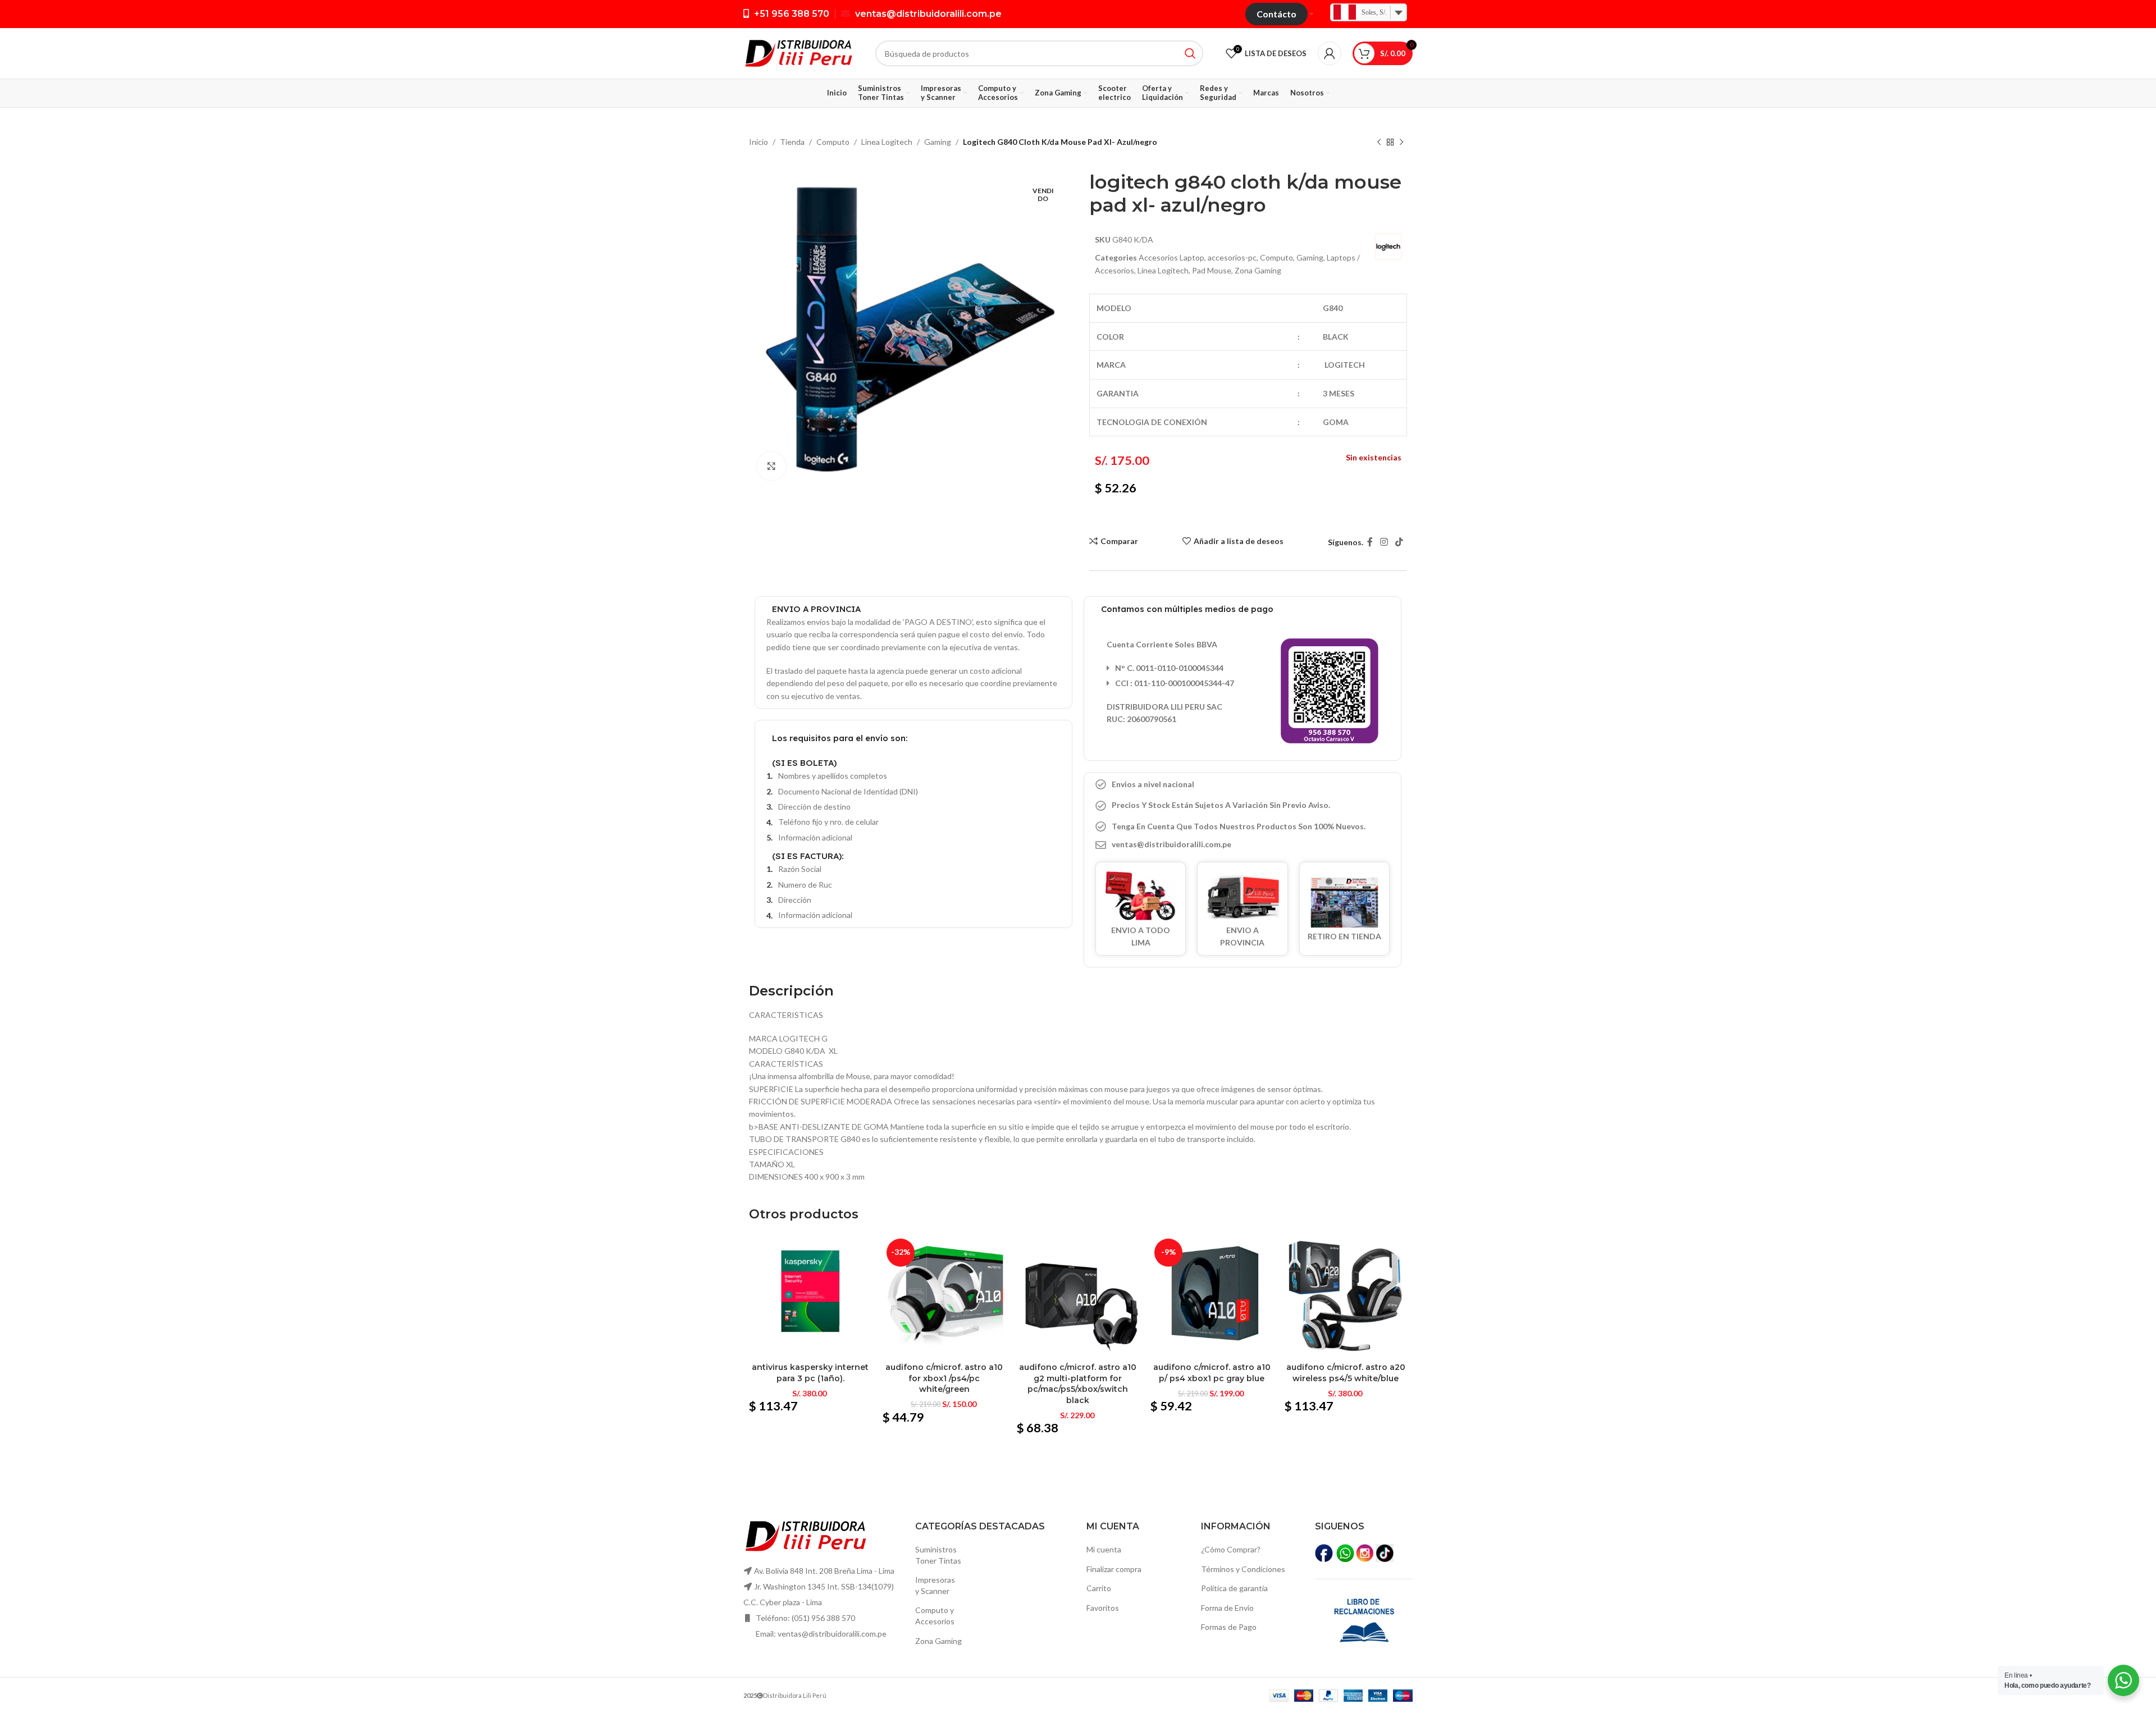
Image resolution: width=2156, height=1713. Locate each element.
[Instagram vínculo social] (1384, 542)
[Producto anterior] (1379, 143)
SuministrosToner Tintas (938, 1555)
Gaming (938, 142)
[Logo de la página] (798, 52)
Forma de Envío (1227, 1608)
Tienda (792, 142)
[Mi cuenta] (1330, 53)
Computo (833, 142)
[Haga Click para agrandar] (771, 466)
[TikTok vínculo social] (1399, 542)
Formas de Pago (1229, 1627)
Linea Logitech (887, 142)
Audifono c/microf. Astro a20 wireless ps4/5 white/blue (1346, 1373)
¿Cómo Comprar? (1231, 1549)
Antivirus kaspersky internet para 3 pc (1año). (810, 1373)
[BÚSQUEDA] (1190, 53)
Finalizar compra (1114, 1569)
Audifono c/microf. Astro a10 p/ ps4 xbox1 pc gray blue (1212, 1373)
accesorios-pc (1232, 257)
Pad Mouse (1212, 270)
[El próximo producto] (1401, 143)
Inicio (759, 142)
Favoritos (1103, 1608)
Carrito (1099, 1588)
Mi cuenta (1104, 1549)
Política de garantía (1234, 1588)
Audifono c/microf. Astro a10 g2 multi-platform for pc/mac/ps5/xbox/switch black (1078, 1384)
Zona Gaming (1258, 270)
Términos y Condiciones (1243, 1569)
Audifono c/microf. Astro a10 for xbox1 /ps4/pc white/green (944, 1378)
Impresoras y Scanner (935, 1585)
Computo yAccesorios (935, 1616)
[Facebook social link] (1370, 542)
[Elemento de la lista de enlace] (1243, 844)
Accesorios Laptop (1171, 257)
